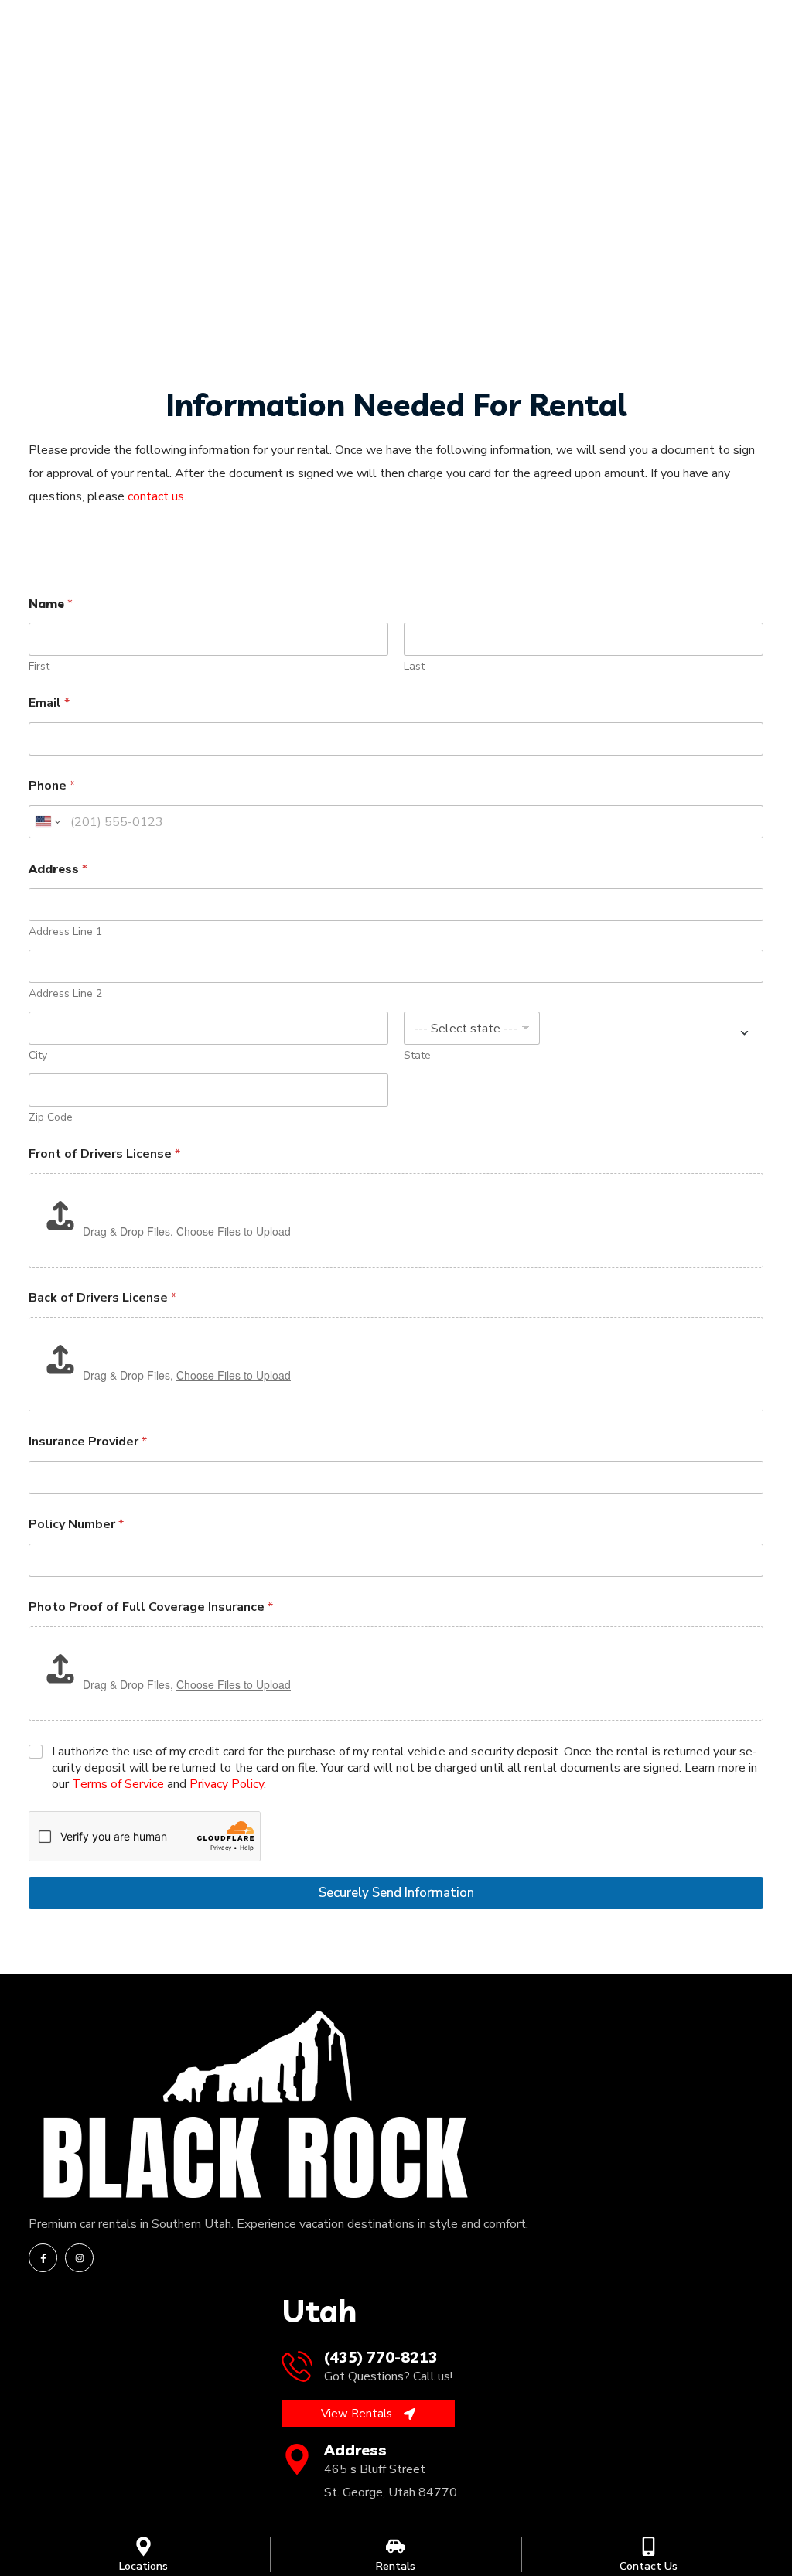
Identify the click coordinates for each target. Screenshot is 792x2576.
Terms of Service (118, 1784)
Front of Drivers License (104, 1154)
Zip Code (51, 1117)
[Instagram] (79, 2258)
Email (49, 703)
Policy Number (76, 1525)
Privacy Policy (227, 1784)
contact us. (157, 496)
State (417, 1055)
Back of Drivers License (102, 1298)
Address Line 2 (65, 993)
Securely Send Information (396, 1893)
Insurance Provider (88, 1442)
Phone (52, 786)
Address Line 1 (65, 931)
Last (414, 666)
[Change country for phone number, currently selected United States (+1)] (47, 822)
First (39, 666)
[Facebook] (43, 2258)
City (38, 1055)
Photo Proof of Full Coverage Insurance (151, 1607)
